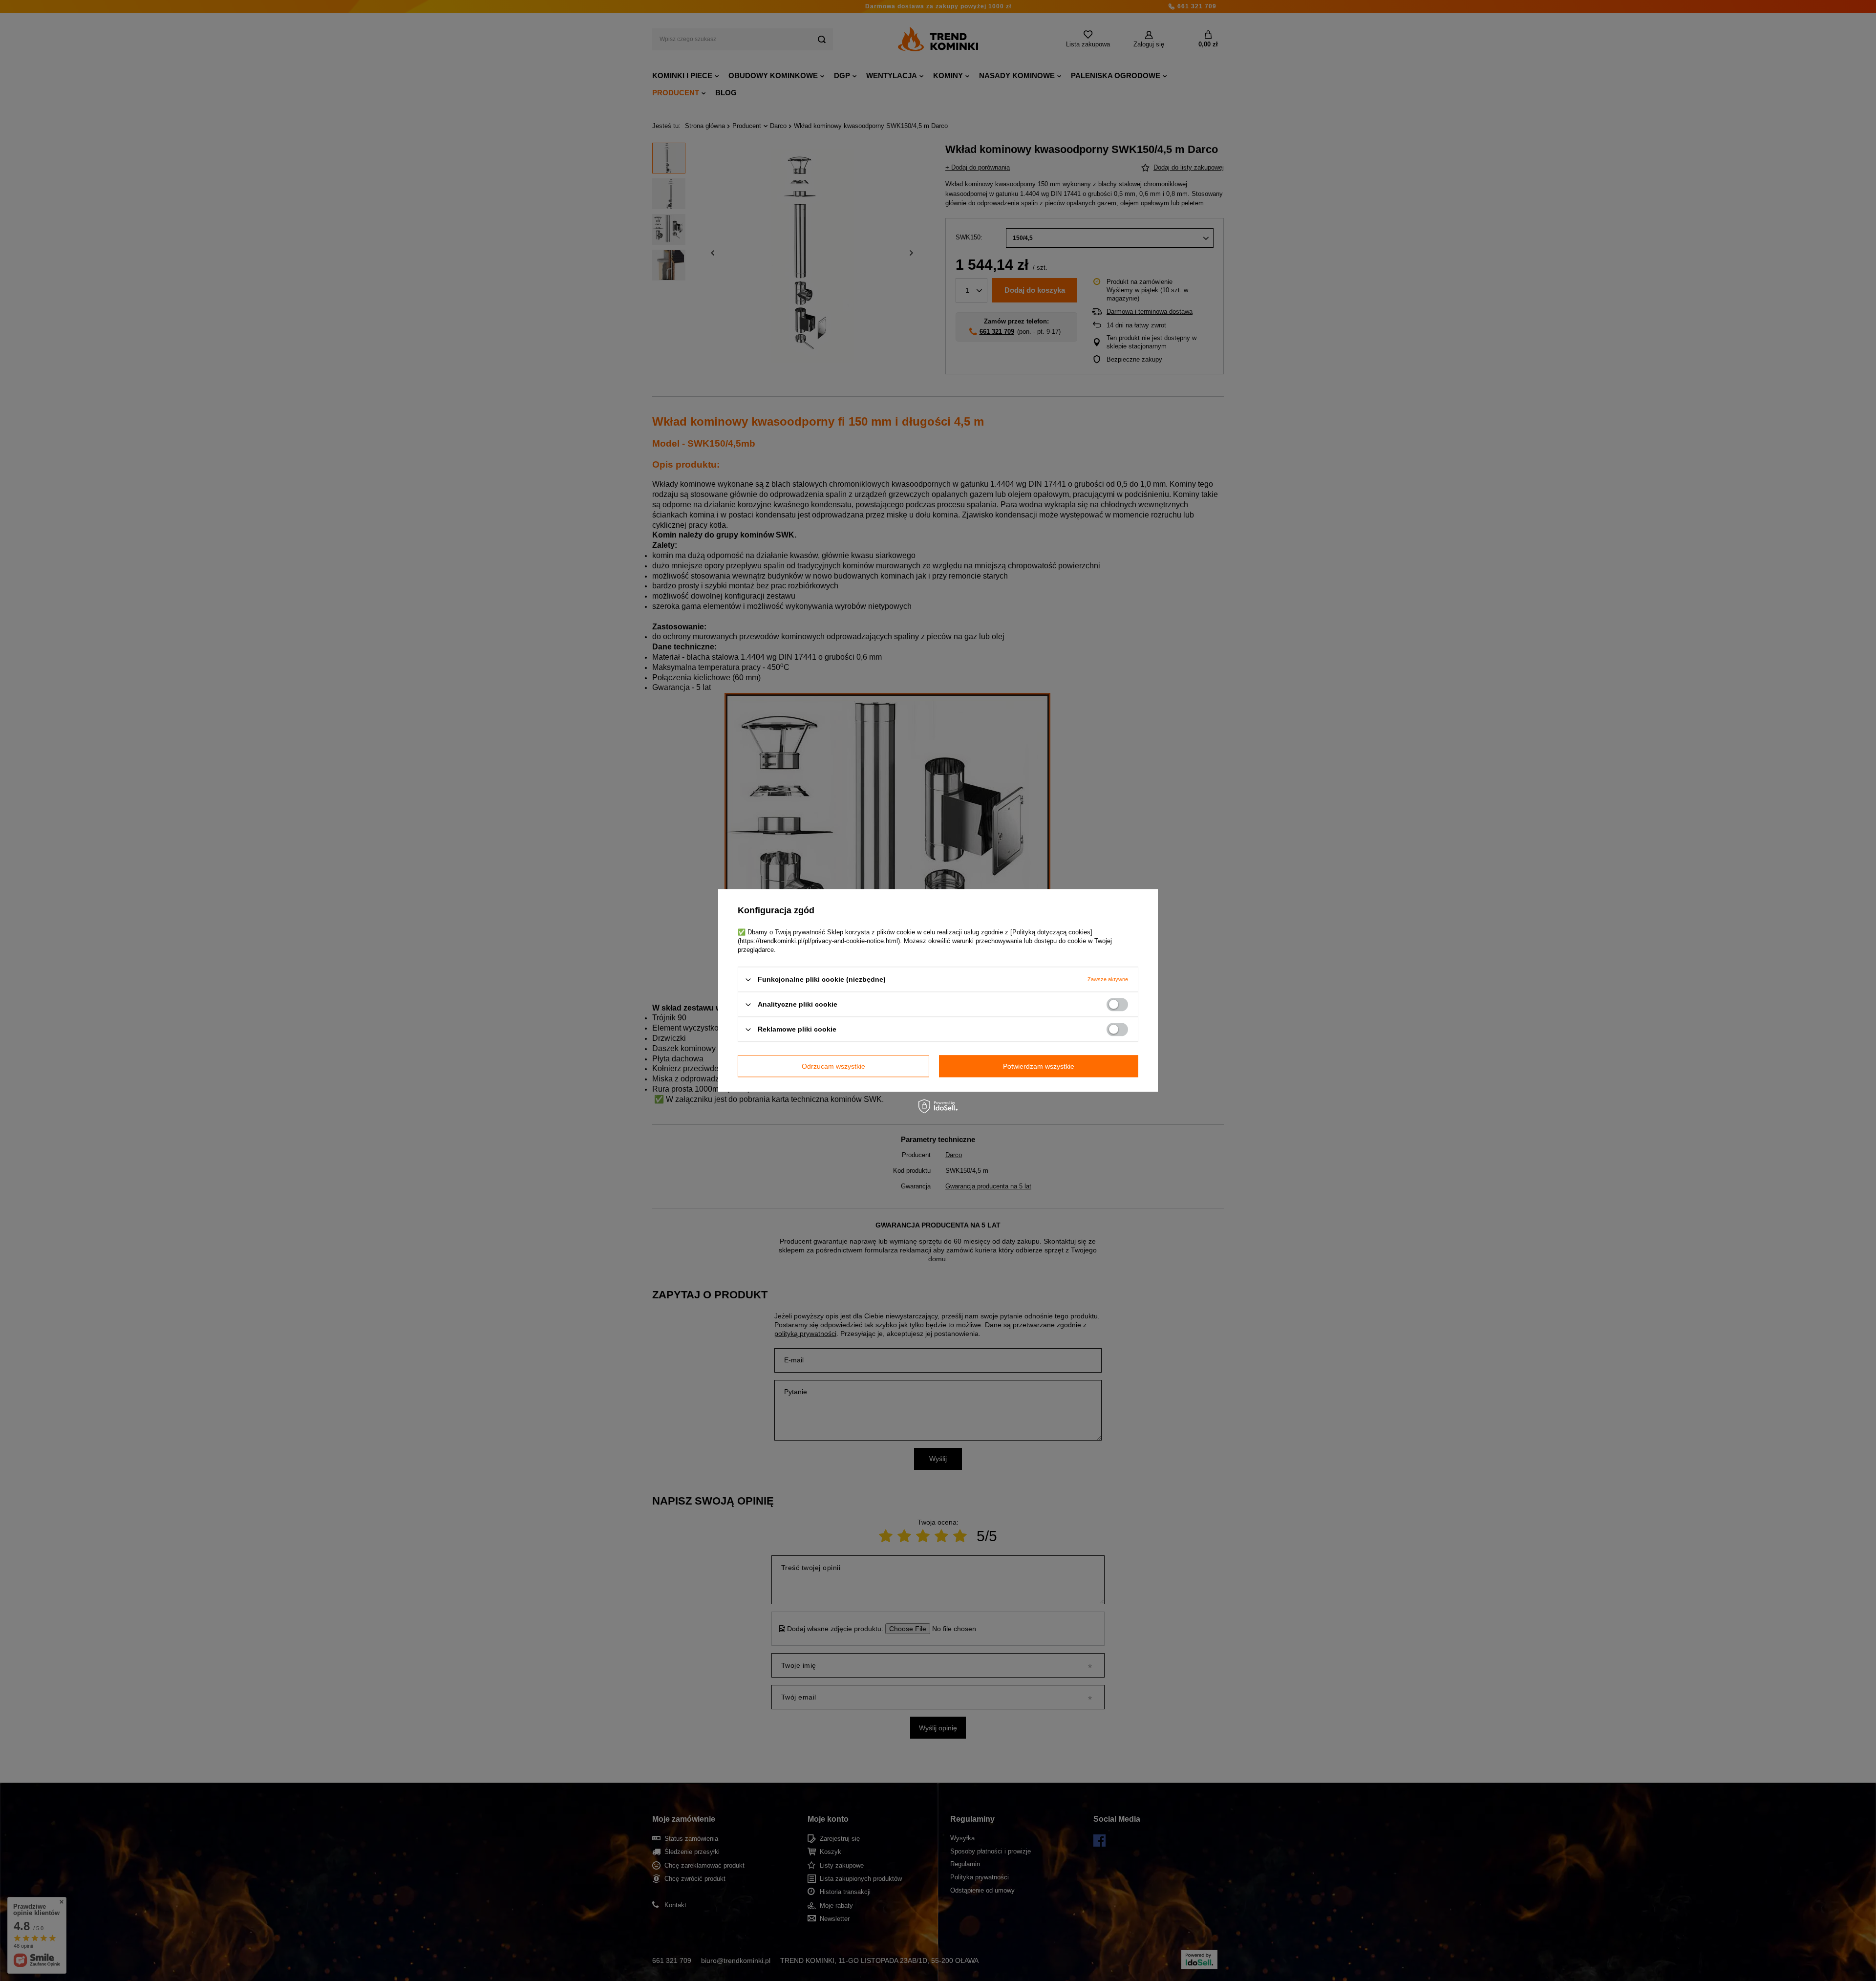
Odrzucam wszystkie (833, 1066)
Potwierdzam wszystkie (1039, 1066)
